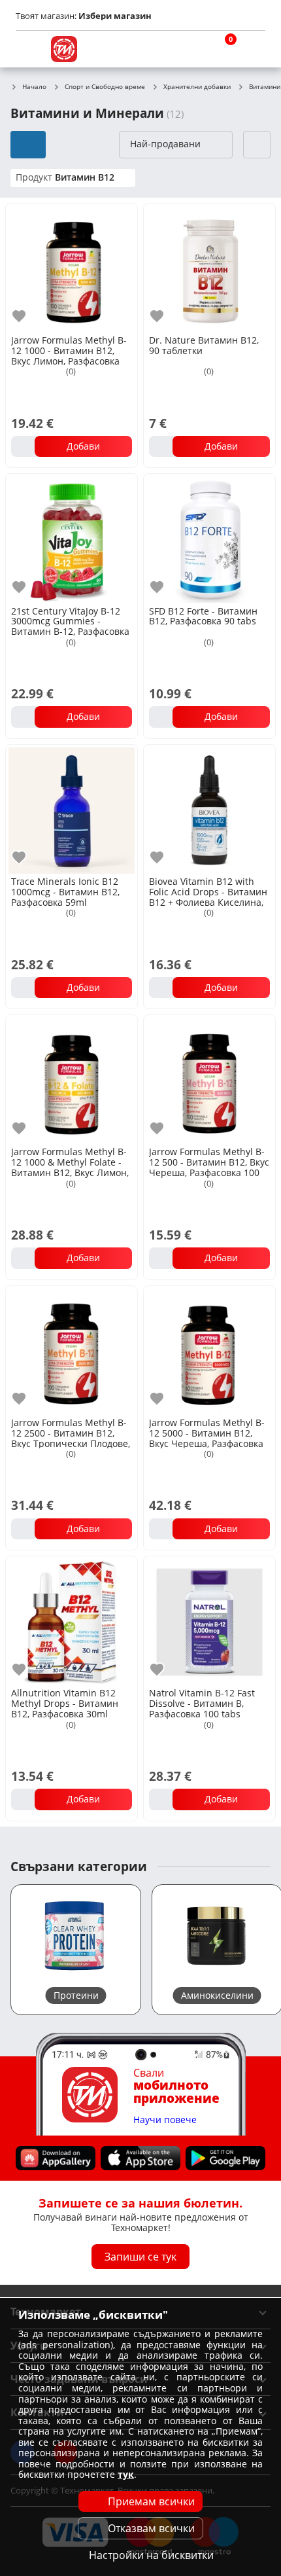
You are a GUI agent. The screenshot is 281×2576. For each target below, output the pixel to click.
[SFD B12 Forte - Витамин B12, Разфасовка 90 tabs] (209, 538)
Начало (34, 87)
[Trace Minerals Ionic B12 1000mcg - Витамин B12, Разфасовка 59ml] (72, 809)
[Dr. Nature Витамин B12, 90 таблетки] (209, 268)
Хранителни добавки (197, 87)
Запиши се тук (140, 2257)
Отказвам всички (151, 2528)
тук (126, 2474)
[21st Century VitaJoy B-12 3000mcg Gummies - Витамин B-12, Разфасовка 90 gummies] (72, 538)
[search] (190, 49)
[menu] (29, 49)
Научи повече (165, 2120)
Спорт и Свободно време (105, 87)
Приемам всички (151, 2501)
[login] (252, 49)
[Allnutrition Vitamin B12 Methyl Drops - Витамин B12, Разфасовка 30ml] (72, 1621)
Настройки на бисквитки (151, 2555)
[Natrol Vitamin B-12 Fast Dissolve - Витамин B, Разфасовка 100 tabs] (209, 1621)
